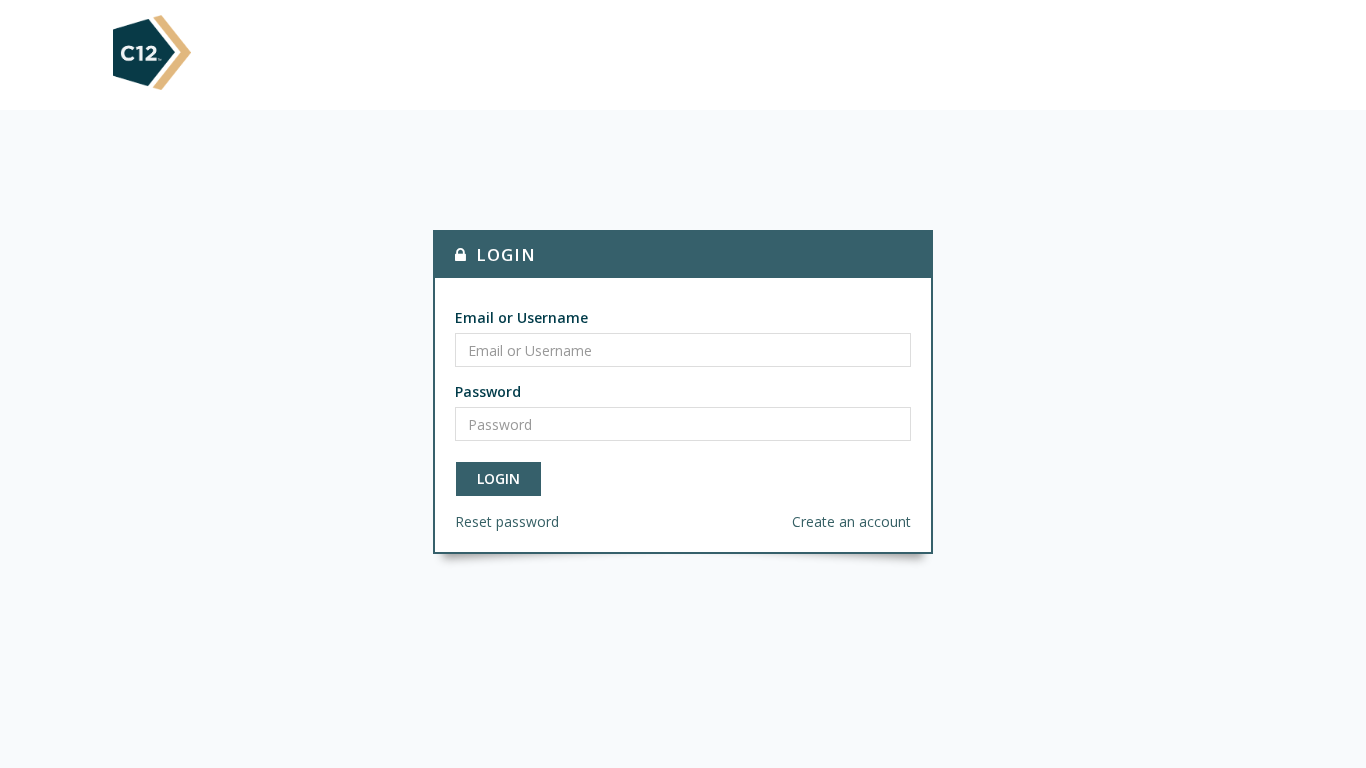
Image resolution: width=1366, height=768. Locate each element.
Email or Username (521, 317)
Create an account (851, 521)
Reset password (507, 521)
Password (488, 391)
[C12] (152, 50)
